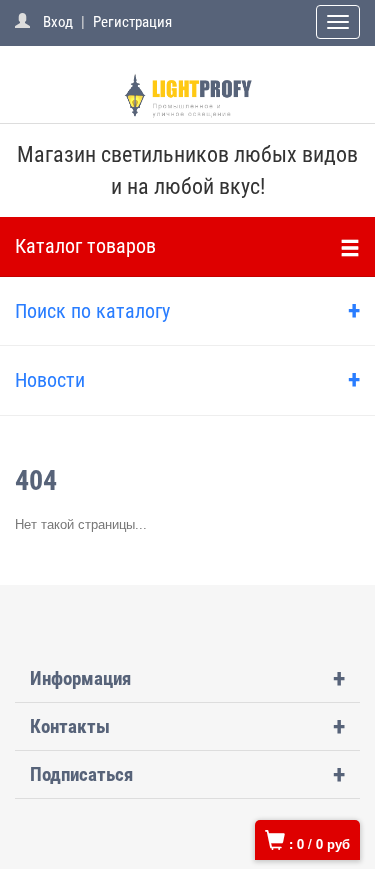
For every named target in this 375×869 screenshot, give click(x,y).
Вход (58, 22)
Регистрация (132, 22)
